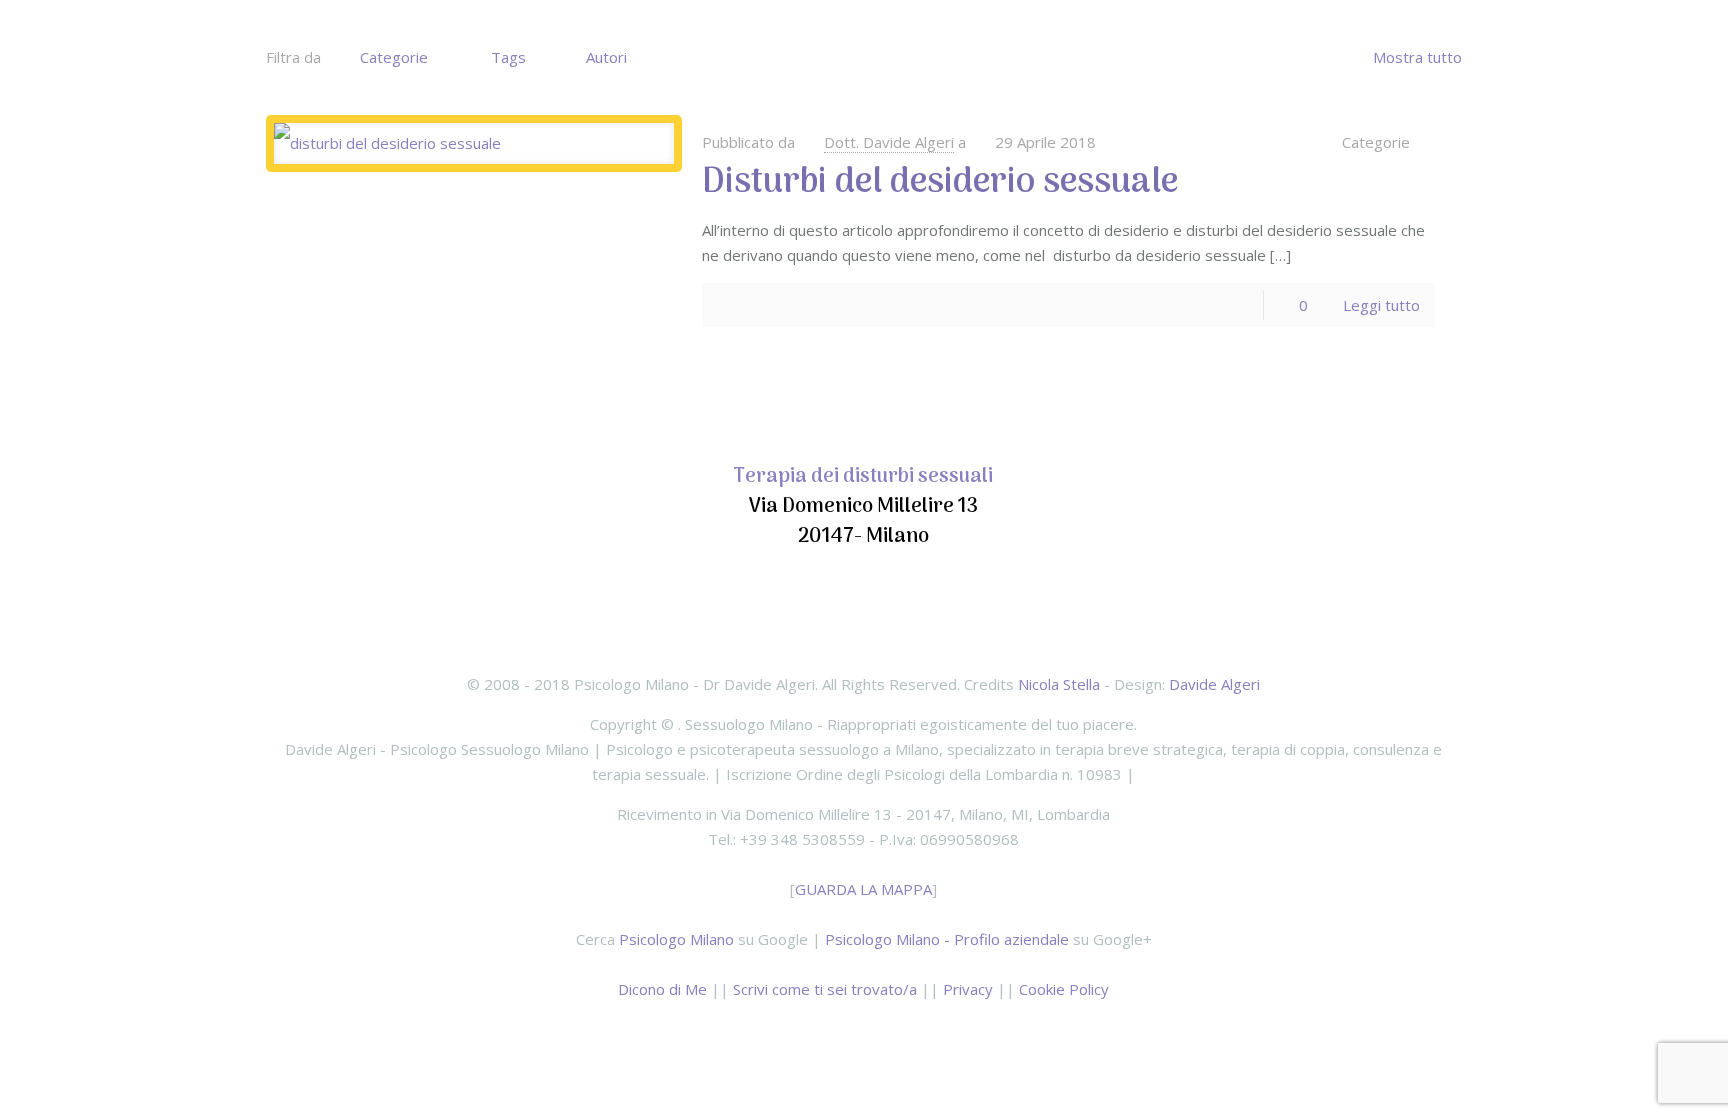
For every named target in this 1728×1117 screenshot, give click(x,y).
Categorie (394, 57)
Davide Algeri (1214, 684)
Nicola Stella (1059, 684)
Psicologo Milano (676, 939)
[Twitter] (863, 1029)
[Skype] (782, 1029)
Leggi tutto (1381, 305)
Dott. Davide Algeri (889, 142)
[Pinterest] (917, 1029)
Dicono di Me (662, 989)
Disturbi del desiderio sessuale (940, 183)
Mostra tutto (1417, 57)
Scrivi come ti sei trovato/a (825, 989)
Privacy (968, 989)
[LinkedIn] (890, 1029)
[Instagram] (944, 1029)
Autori (606, 57)
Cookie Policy (1064, 989)
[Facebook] (836, 1029)
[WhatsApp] (809, 1029)
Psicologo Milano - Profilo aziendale (947, 939)
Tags (508, 57)
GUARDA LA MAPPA (863, 889)
